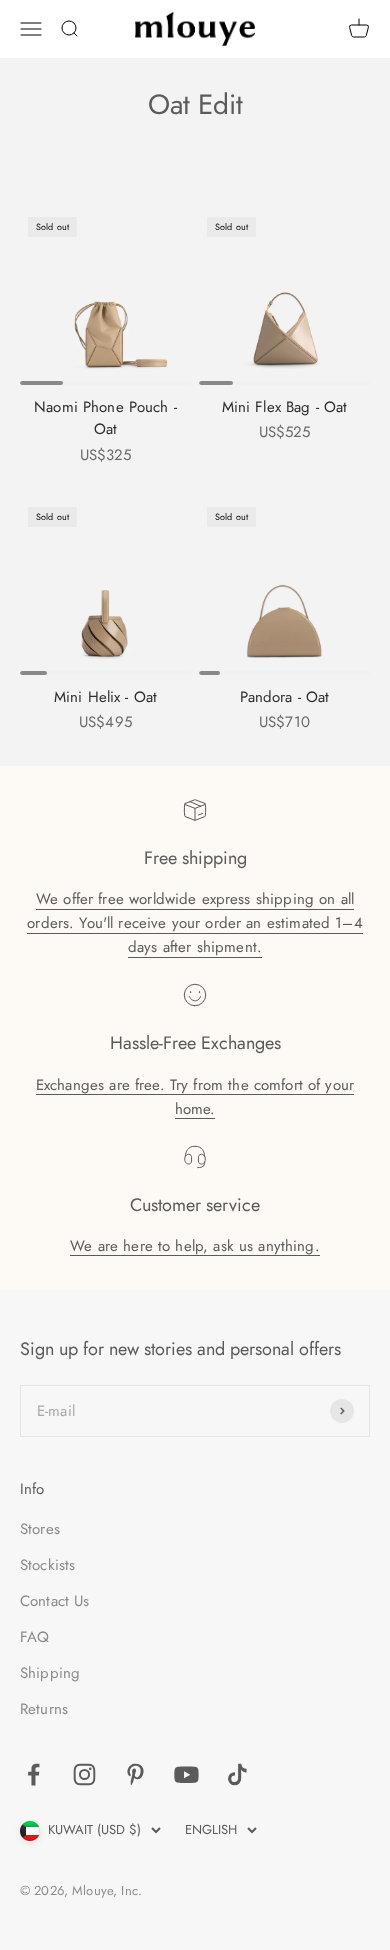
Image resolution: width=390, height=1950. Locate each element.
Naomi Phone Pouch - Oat (105, 418)
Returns (44, 1709)
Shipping (50, 1673)
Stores (40, 1529)
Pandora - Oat (285, 697)
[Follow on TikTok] (237, 1774)
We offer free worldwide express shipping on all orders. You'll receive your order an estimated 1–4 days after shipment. (195, 923)
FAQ (34, 1637)
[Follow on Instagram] (84, 1774)
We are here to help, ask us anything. (195, 1246)
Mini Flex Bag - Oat (285, 407)
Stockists (47, 1565)
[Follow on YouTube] (186, 1774)
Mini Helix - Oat (105, 697)
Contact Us (55, 1601)
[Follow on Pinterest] (135, 1774)
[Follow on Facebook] (33, 1774)
